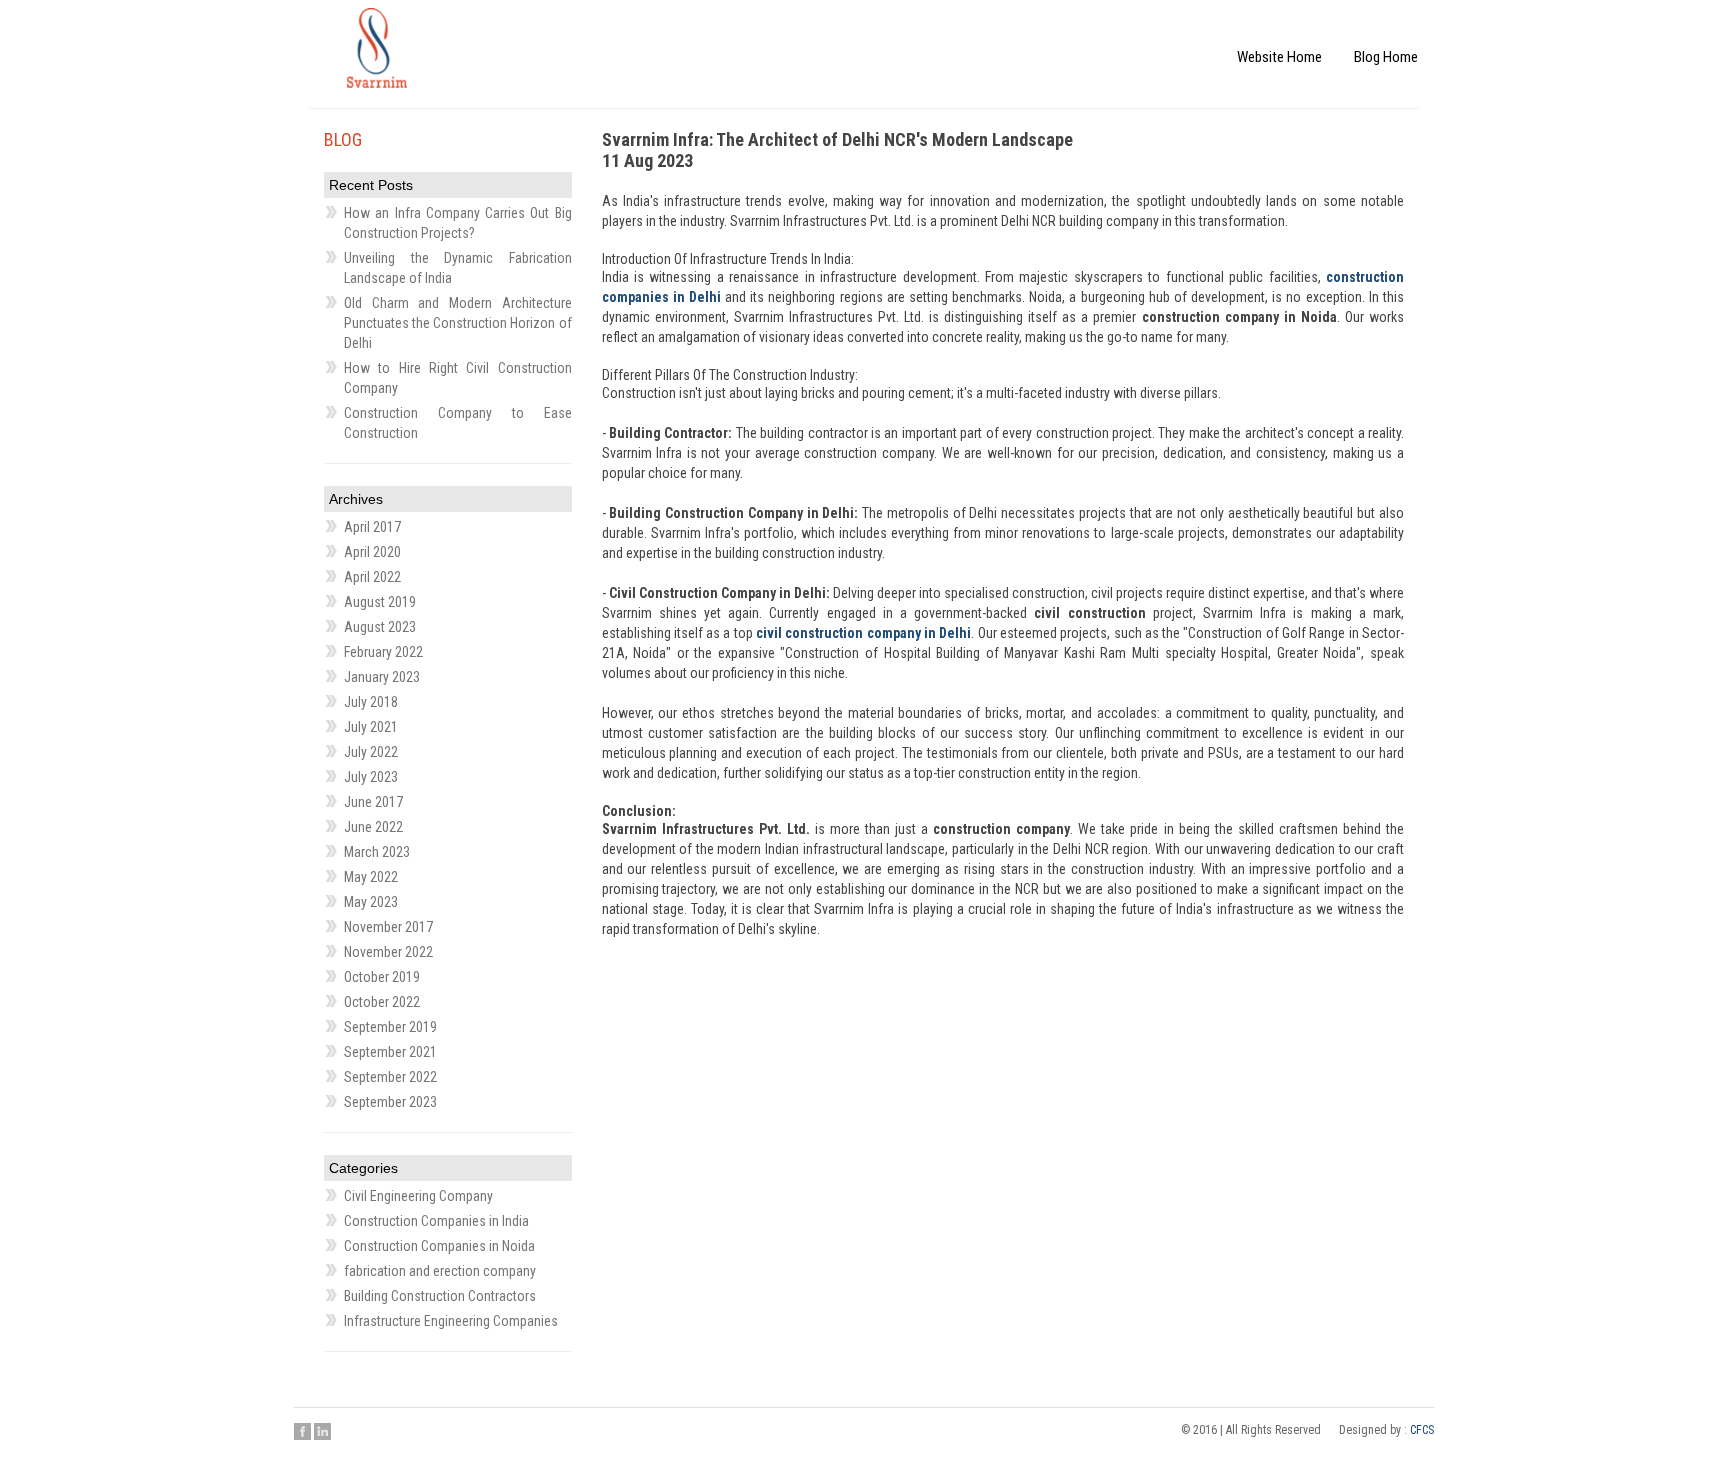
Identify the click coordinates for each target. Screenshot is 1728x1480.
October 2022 (382, 1002)
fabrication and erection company (440, 1271)
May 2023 (371, 902)
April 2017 (372, 527)
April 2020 (372, 552)
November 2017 (388, 927)
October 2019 (382, 977)
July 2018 (371, 702)
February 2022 (383, 652)
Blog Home (1396, 37)
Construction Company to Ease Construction (458, 423)
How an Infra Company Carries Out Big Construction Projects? (458, 223)
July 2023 (371, 777)
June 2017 (373, 802)
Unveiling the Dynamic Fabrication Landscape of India (458, 268)
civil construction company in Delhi (863, 633)
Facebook (302, 1431)
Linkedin (322, 1431)
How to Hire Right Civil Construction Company (458, 378)
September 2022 (390, 1077)
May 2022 (371, 877)
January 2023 (382, 677)
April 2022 (372, 577)
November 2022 (388, 952)
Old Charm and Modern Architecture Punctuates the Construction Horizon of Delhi (458, 323)
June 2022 (373, 827)
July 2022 (371, 752)
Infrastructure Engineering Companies (451, 1321)
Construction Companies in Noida (439, 1246)
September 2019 (390, 1027)
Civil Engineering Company (418, 1196)
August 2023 (380, 627)
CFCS (1422, 1430)
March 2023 (377, 852)
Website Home (1312, 37)
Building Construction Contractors (440, 1296)
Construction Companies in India (436, 1221)
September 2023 (390, 1102)
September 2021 (390, 1052)
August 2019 (380, 602)
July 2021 (371, 727)
